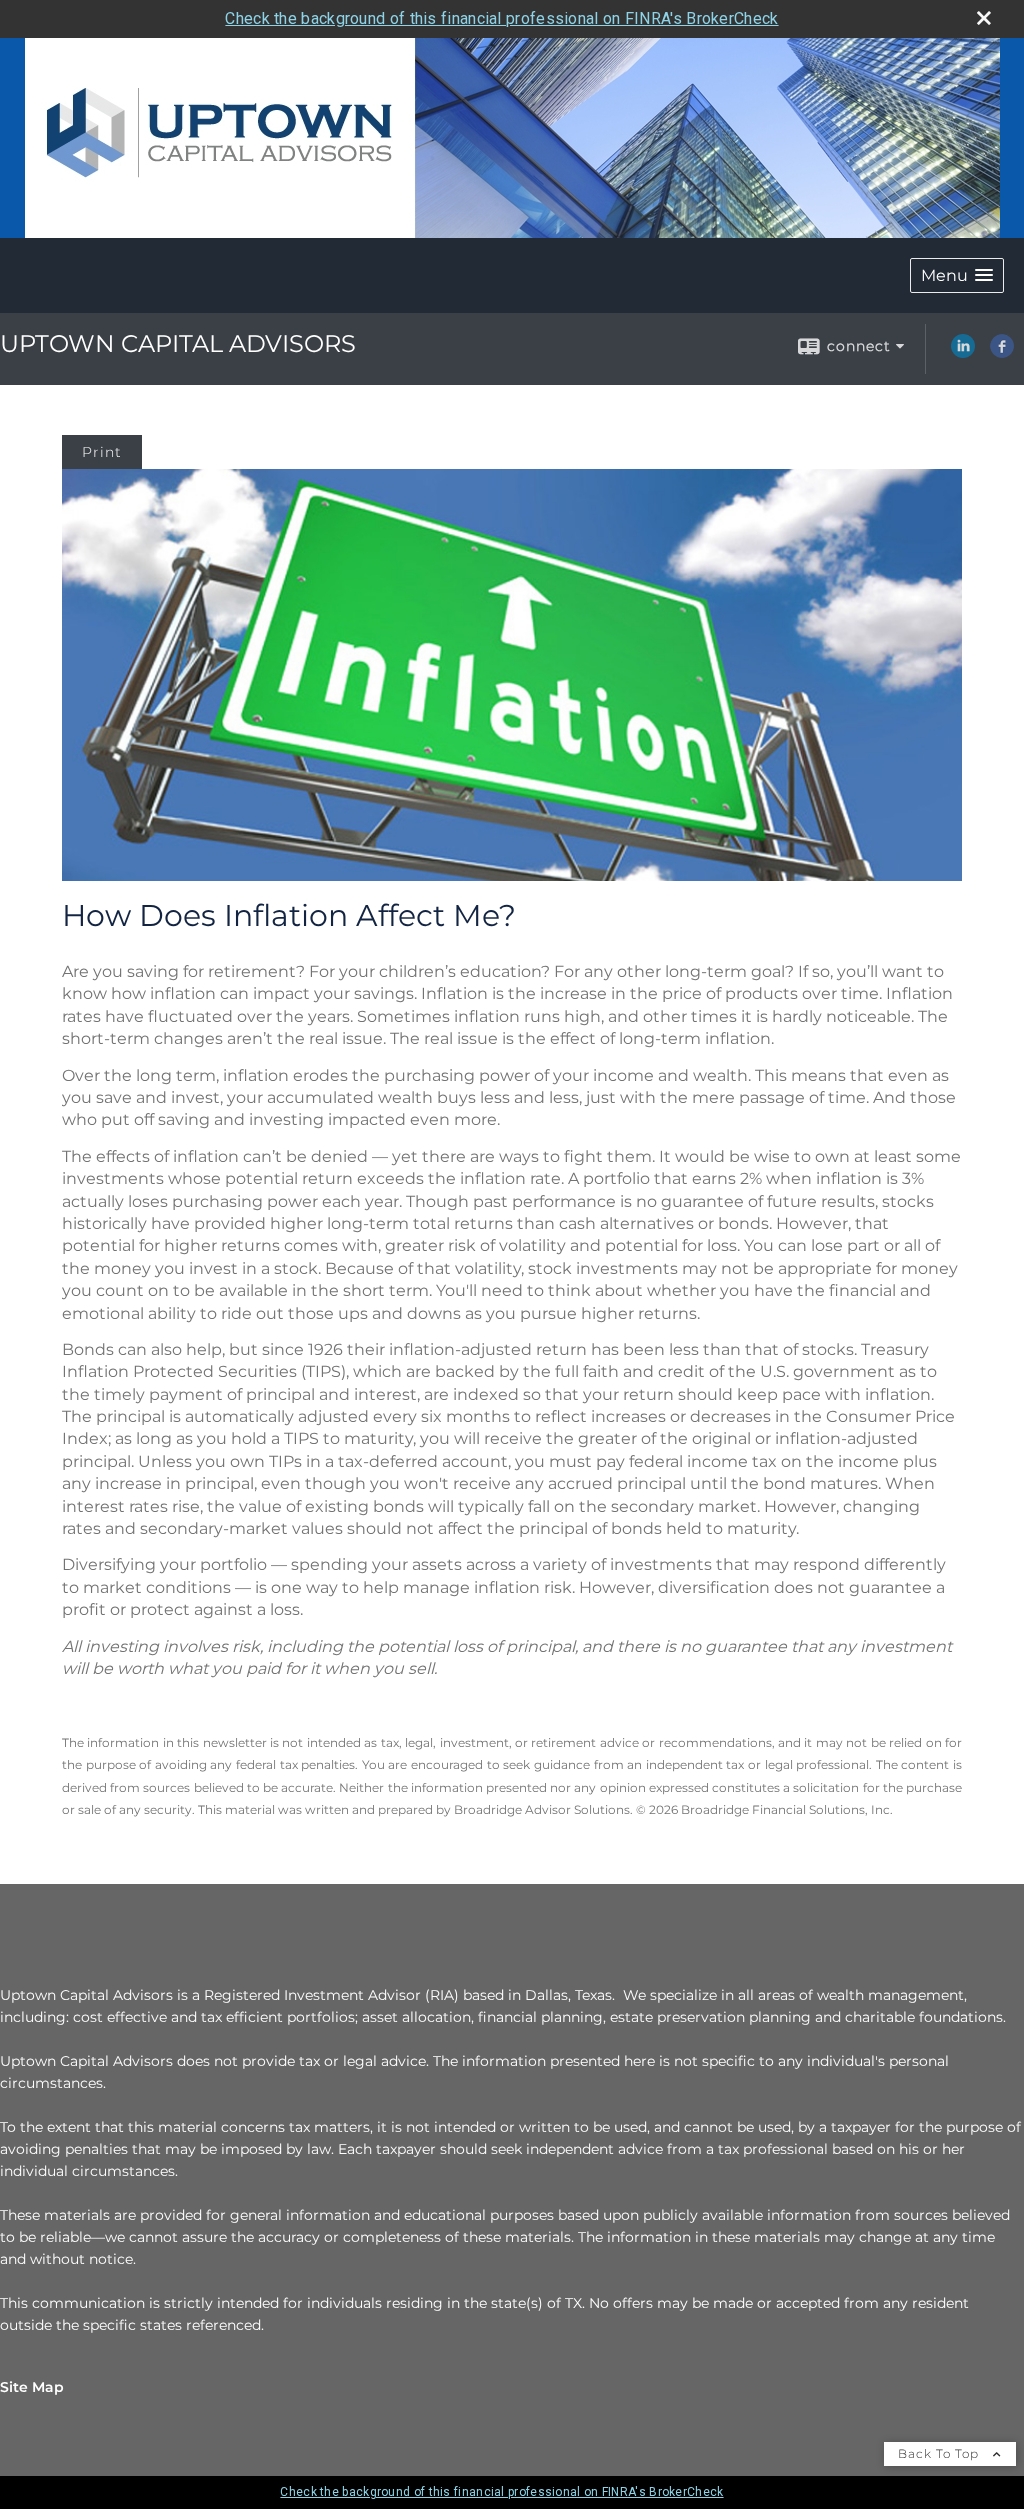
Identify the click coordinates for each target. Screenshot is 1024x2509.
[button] (957, 275)
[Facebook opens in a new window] (1002, 353)
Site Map (32, 2387)
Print (102, 452)
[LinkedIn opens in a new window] (963, 353)
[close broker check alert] (984, 18)
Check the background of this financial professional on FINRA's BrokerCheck (501, 18)
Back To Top (940, 2453)
